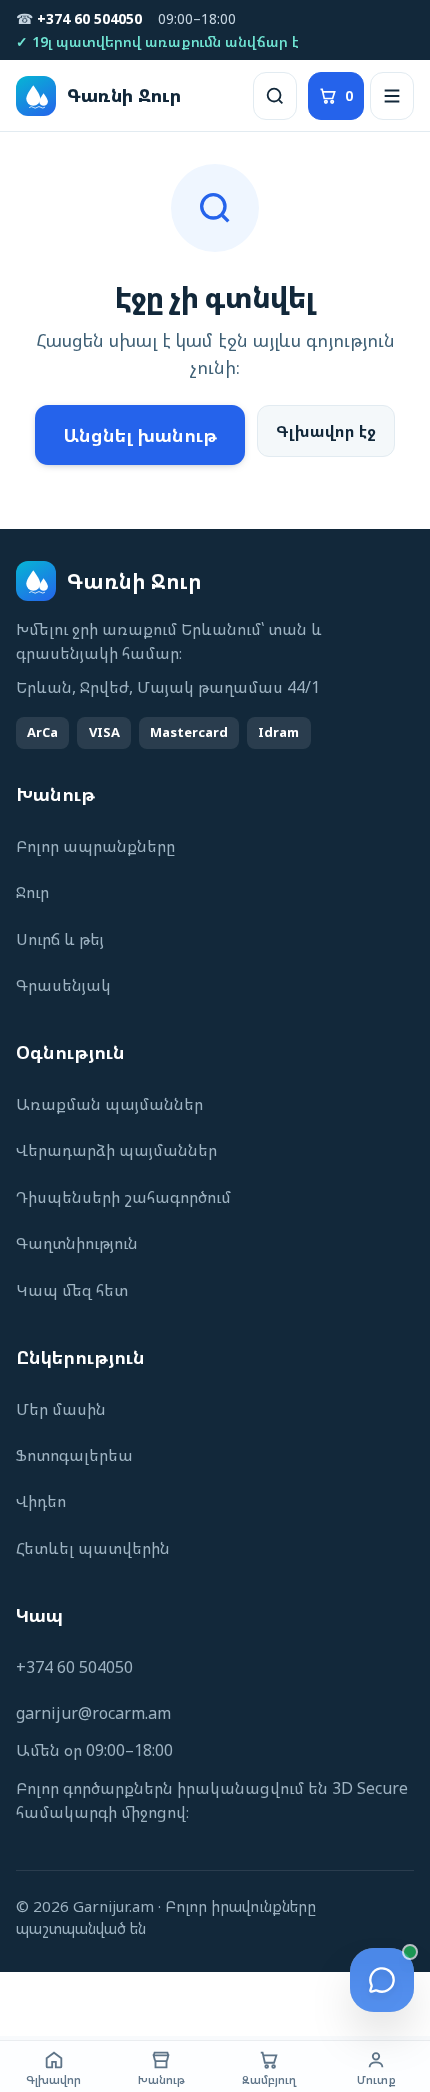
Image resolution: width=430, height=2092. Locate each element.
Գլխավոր (53, 2079)
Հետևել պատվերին (93, 1548)
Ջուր (32, 892)
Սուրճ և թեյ (60, 939)
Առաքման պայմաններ (109, 1104)
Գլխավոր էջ (326, 431)
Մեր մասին (61, 1409)
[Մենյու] (392, 96)
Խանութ (161, 2079)
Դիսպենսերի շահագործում (123, 1197)
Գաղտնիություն (77, 1243)
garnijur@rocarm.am (93, 1713)
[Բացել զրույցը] (382, 1980)
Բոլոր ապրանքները (95, 846)
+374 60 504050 (74, 1667)
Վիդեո (41, 1501)
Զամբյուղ (269, 2079)
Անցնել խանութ (140, 435)
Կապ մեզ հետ (72, 1290)
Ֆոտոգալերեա (74, 1455)
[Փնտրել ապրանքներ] (275, 96)
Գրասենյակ (63, 985)
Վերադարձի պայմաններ (116, 1150)
